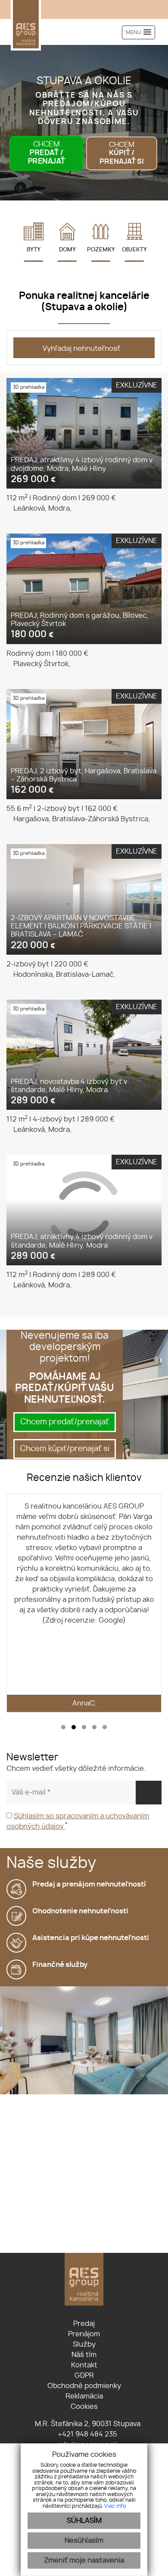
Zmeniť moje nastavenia (84, 2560)
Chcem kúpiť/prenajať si (65, 1449)
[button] (63, 1727)
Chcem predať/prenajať (65, 1422)
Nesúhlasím (84, 2541)
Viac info (115, 2506)
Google (111, 1620)
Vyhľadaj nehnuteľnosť (81, 349)
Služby (84, 2344)
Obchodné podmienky (84, 2386)
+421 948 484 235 (87, 2434)
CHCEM (46, 153)
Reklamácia (84, 2396)
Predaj (84, 2324)
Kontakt (84, 2365)
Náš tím (84, 2355)
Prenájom (84, 2334)
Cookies (84, 2407)
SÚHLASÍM (84, 2521)
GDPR (84, 2376)
